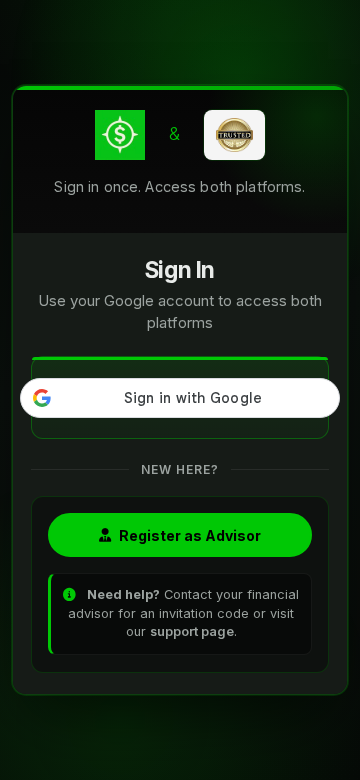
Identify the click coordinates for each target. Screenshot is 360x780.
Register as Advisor (190, 535)
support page (192, 631)
